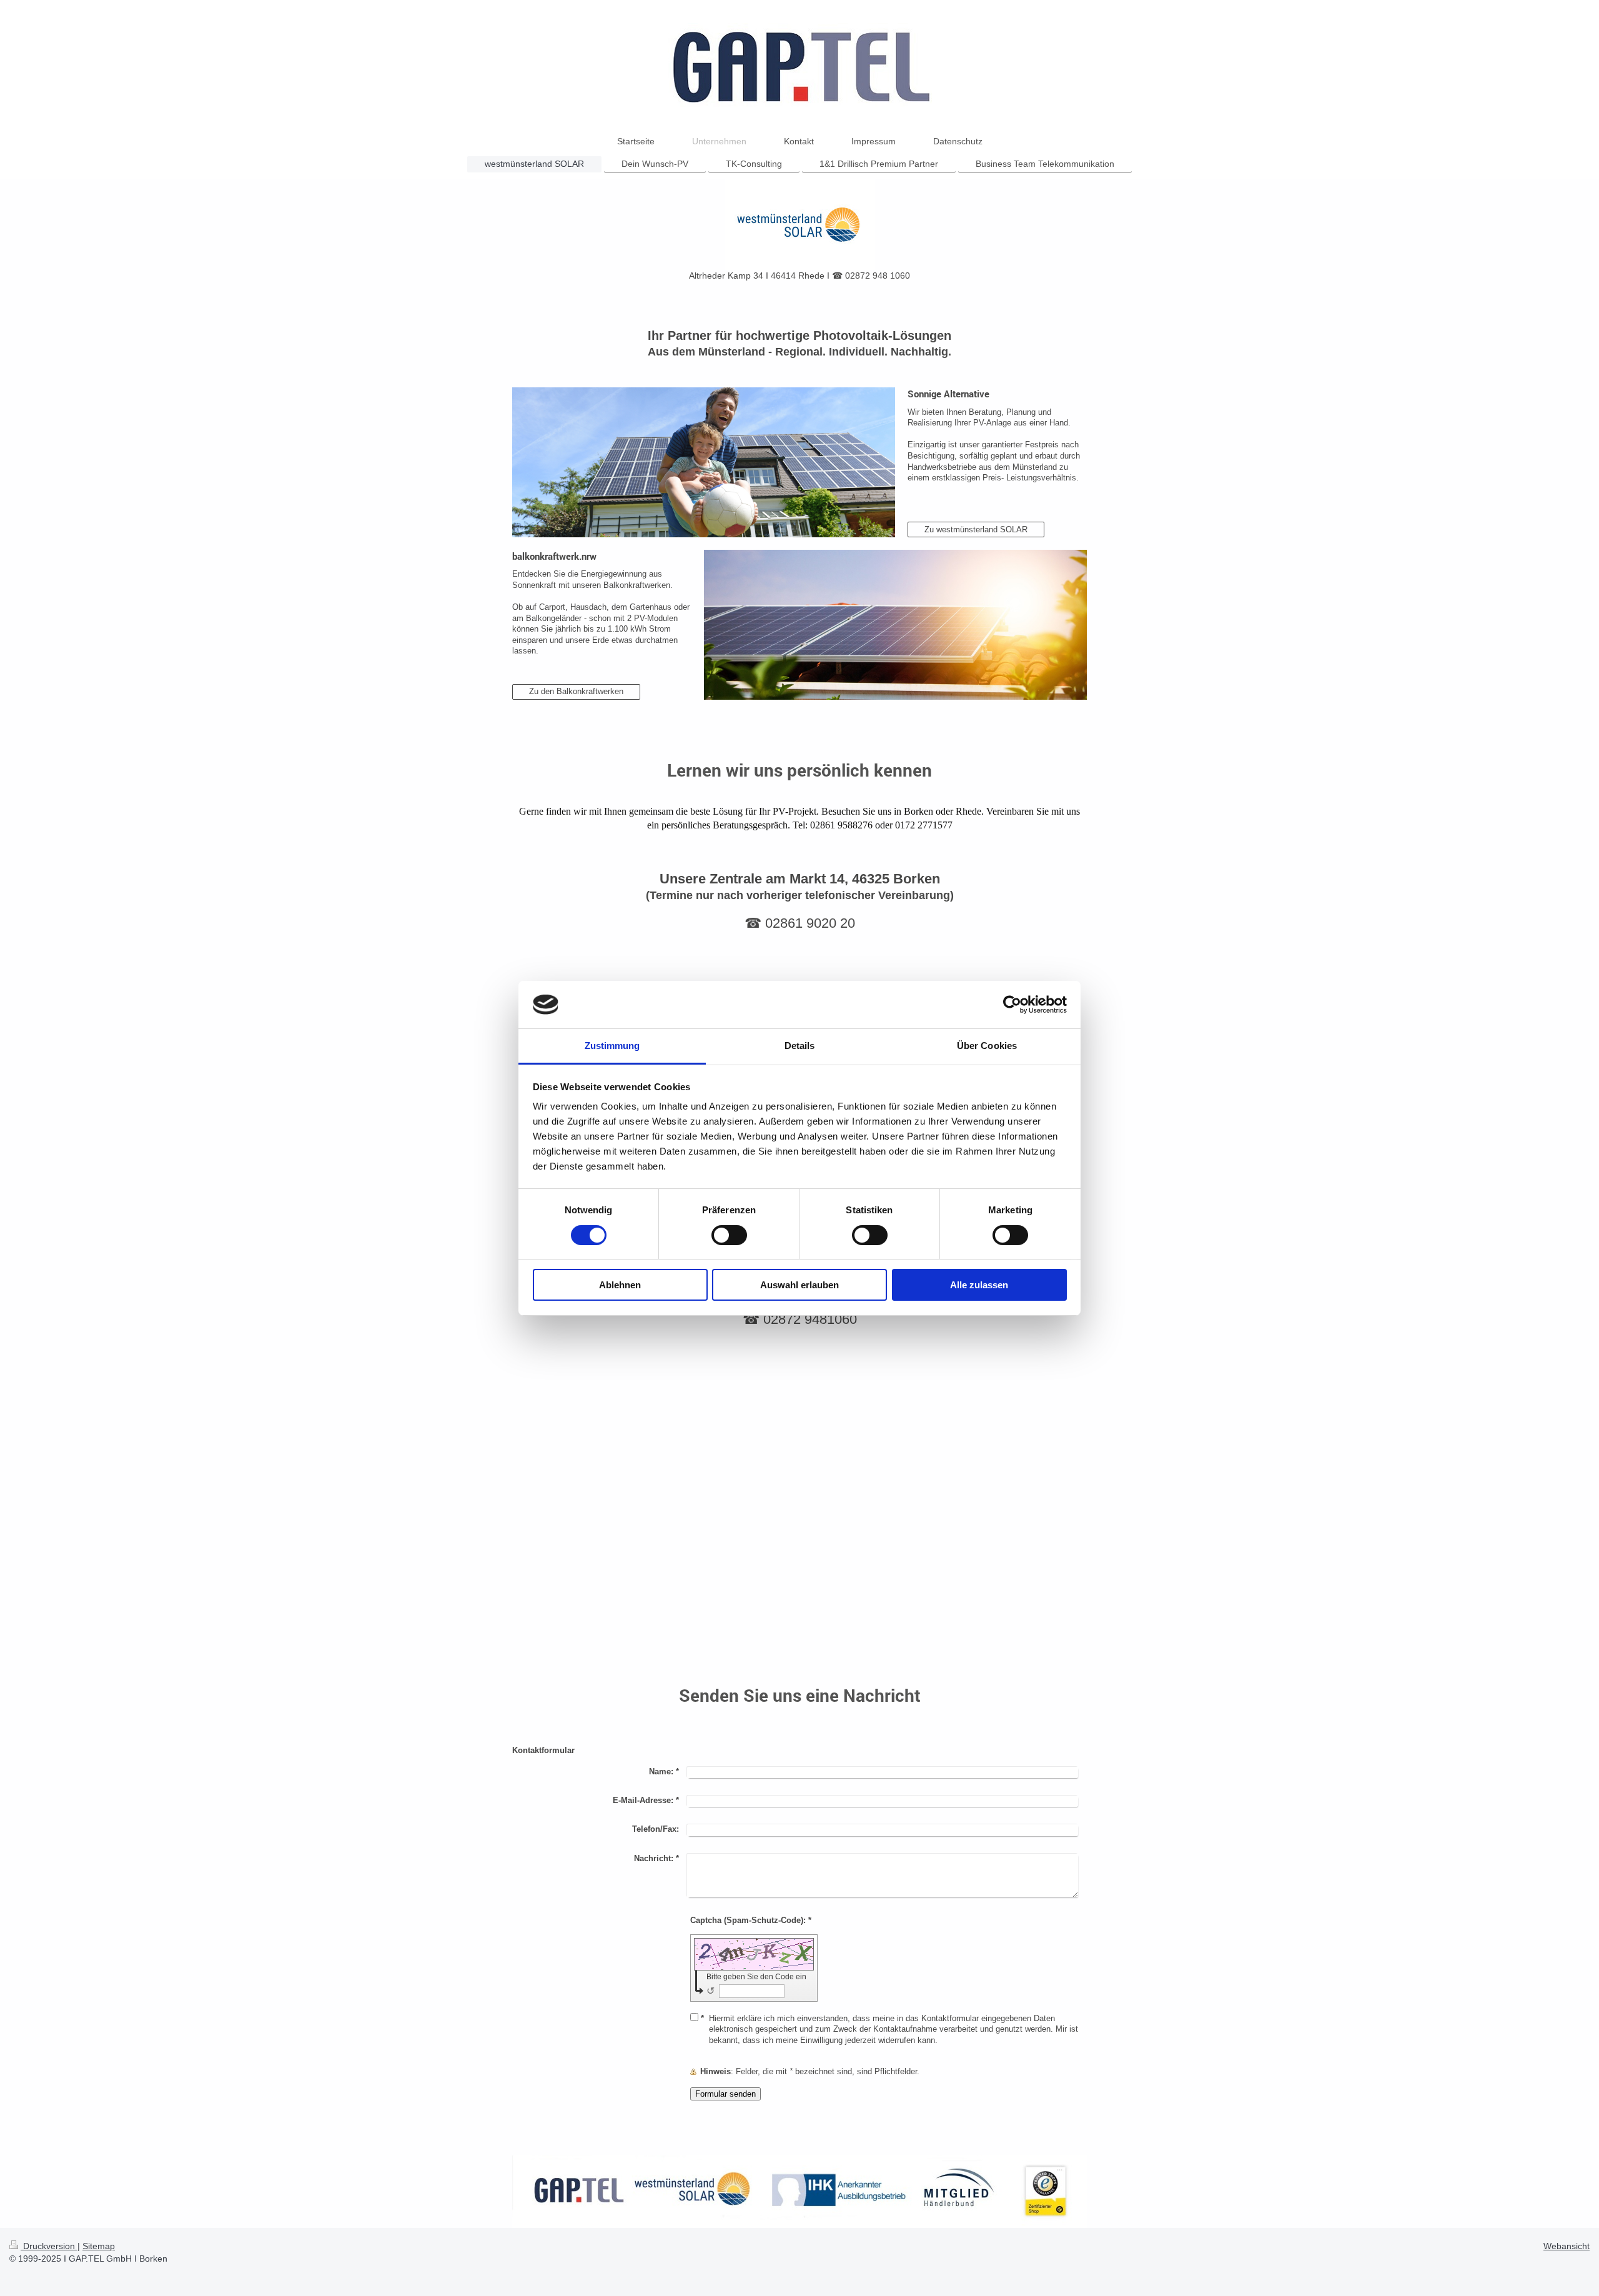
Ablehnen (620, 1285)
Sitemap (99, 2246)
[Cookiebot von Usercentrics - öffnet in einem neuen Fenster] (1012, 1005)
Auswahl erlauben (799, 1285)
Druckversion (49, 2246)
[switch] (729, 1235)
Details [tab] (800, 1046)
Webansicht (1567, 2246)
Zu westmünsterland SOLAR (976, 529)
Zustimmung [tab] (612, 1046)
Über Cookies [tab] (987, 1046)
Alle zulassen (979, 1285)
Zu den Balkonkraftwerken (576, 691)
